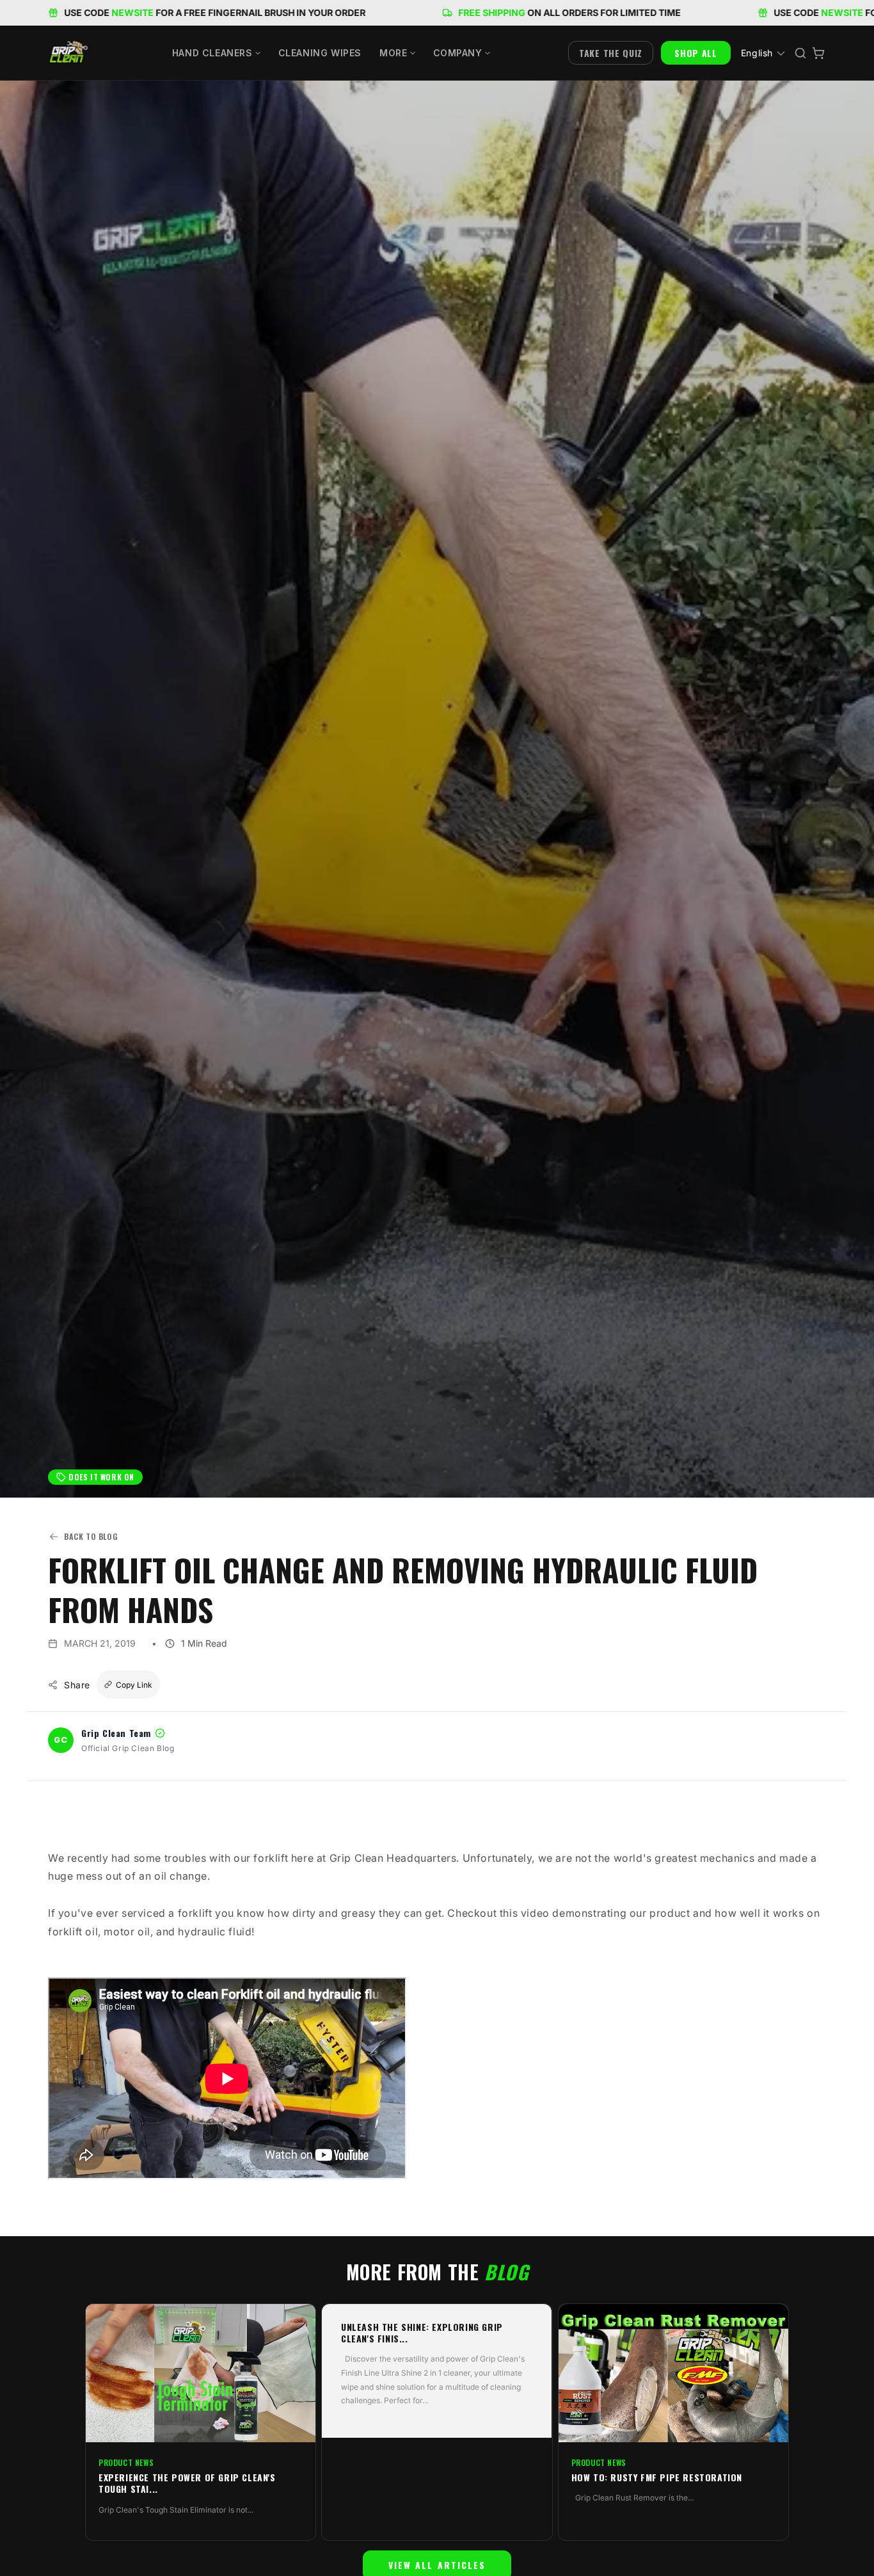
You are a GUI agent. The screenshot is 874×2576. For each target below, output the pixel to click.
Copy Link (134, 1685)
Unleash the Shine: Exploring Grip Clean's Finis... (422, 2333)
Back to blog (91, 1536)
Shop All (696, 53)
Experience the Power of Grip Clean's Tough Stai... (187, 2483)
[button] (216, 53)
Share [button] (77, 1685)
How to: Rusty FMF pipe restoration (657, 2477)
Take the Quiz (611, 53)
